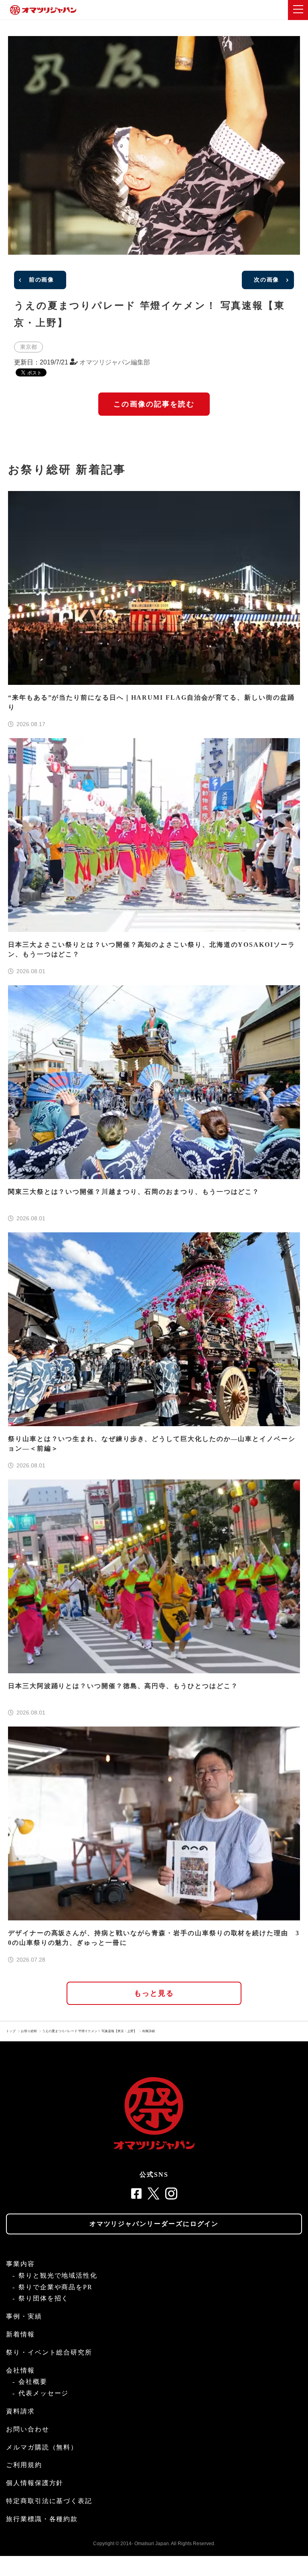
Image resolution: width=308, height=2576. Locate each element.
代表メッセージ (44, 2393)
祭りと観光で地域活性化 (58, 2275)
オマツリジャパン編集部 (115, 362)
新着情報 (20, 2334)
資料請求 (20, 2411)
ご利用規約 (24, 2465)
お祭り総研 (29, 2031)
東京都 (28, 347)
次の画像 (266, 280)
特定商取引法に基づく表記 (49, 2501)
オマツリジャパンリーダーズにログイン (154, 2224)
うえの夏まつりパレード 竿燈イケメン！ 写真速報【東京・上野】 (89, 2031)
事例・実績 (24, 2316)
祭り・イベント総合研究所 (49, 2352)
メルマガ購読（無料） (42, 2447)
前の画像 (42, 280)
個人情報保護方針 (35, 2483)
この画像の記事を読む (154, 404)
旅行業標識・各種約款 (42, 2519)
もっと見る (154, 1993)
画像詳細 (148, 2031)
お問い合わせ (28, 2429)
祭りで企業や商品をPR (56, 2287)
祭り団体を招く (44, 2298)
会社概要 (33, 2382)
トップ (11, 2031)
